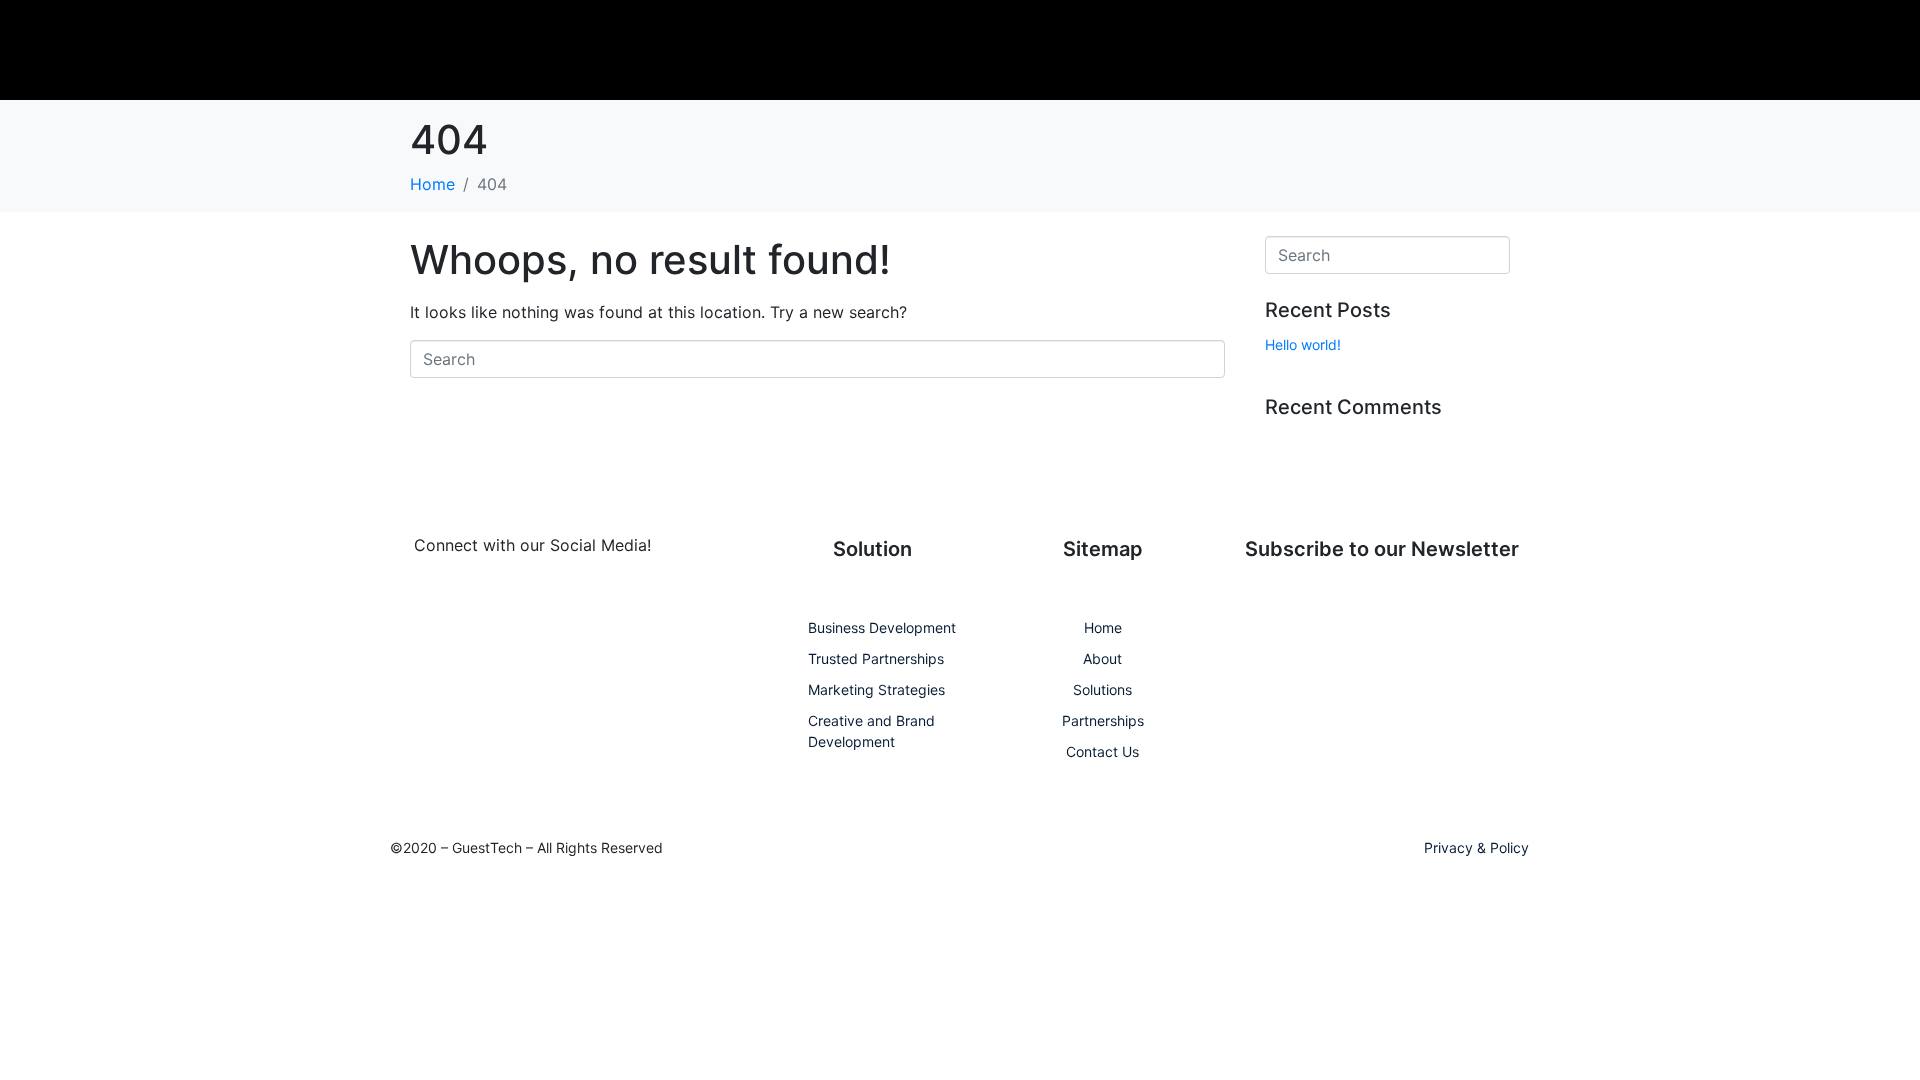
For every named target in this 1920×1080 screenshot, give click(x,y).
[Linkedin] (461, 609)
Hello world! (1303, 344)
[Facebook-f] (406, 609)
